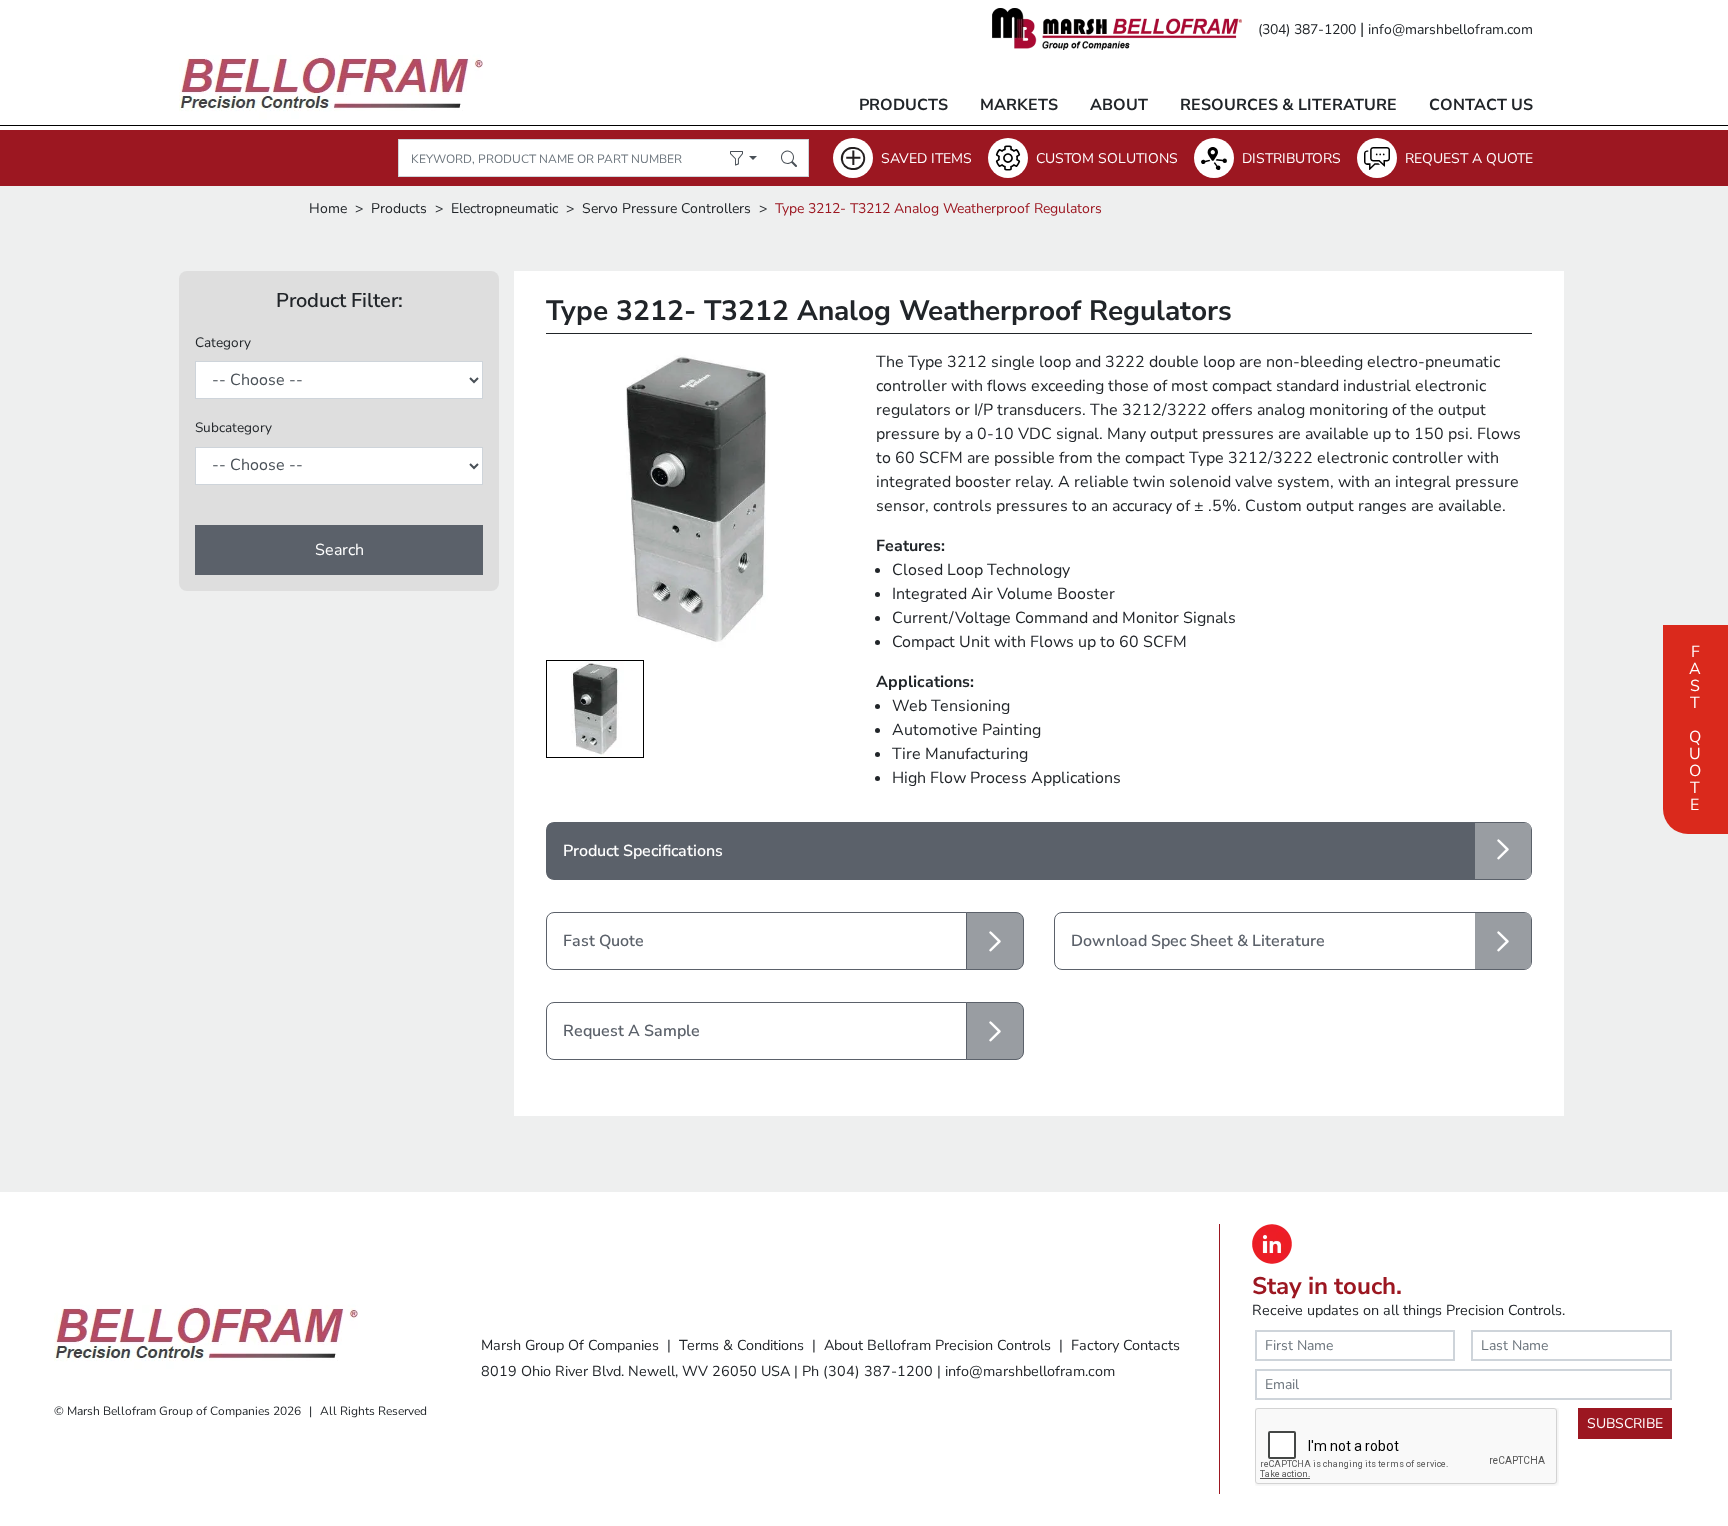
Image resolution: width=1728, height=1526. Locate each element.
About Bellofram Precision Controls (937, 1345)
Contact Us (1481, 105)
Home (328, 208)
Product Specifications (643, 851)
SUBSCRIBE (1625, 1423)
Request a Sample (631, 1031)
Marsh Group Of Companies (570, 1345)
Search (339, 550)
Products (903, 105)
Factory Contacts (1125, 1345)
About (1119, 105)
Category (223, 342)
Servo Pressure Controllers (666, 208)
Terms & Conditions (741, 1345)
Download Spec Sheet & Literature (1198, 941)
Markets (1019, 105)
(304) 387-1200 (1307, 29)
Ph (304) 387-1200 (867, 1371)
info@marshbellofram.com (1450, 29)
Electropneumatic (504, 208)
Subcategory (233, 427)
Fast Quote (1695, 726)
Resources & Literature (1288, 105)
